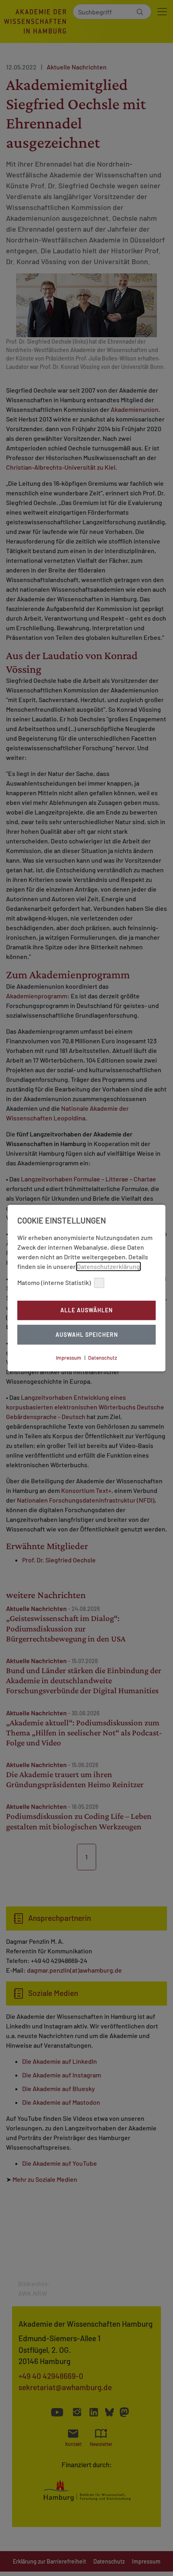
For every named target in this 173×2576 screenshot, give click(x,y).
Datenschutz (103, 1358)
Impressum (69, 1358)
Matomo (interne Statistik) (54, 1282)
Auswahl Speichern (87, 1335)
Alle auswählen (86, 1310)
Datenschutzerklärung (108, 1266)
